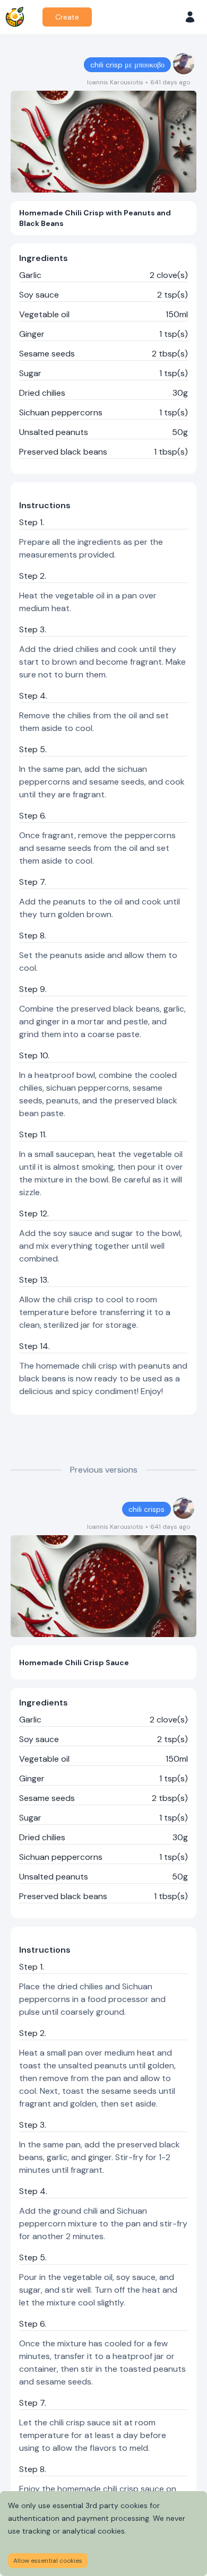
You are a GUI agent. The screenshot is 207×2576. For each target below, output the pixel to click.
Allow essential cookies (48, 2561)
